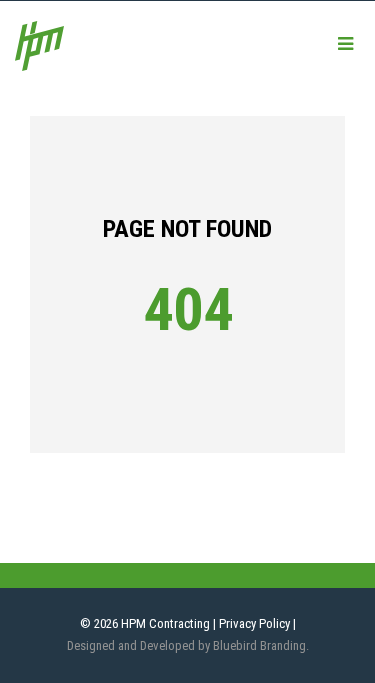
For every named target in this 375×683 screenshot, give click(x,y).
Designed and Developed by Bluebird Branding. (188, 645)
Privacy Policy (254, 623)
